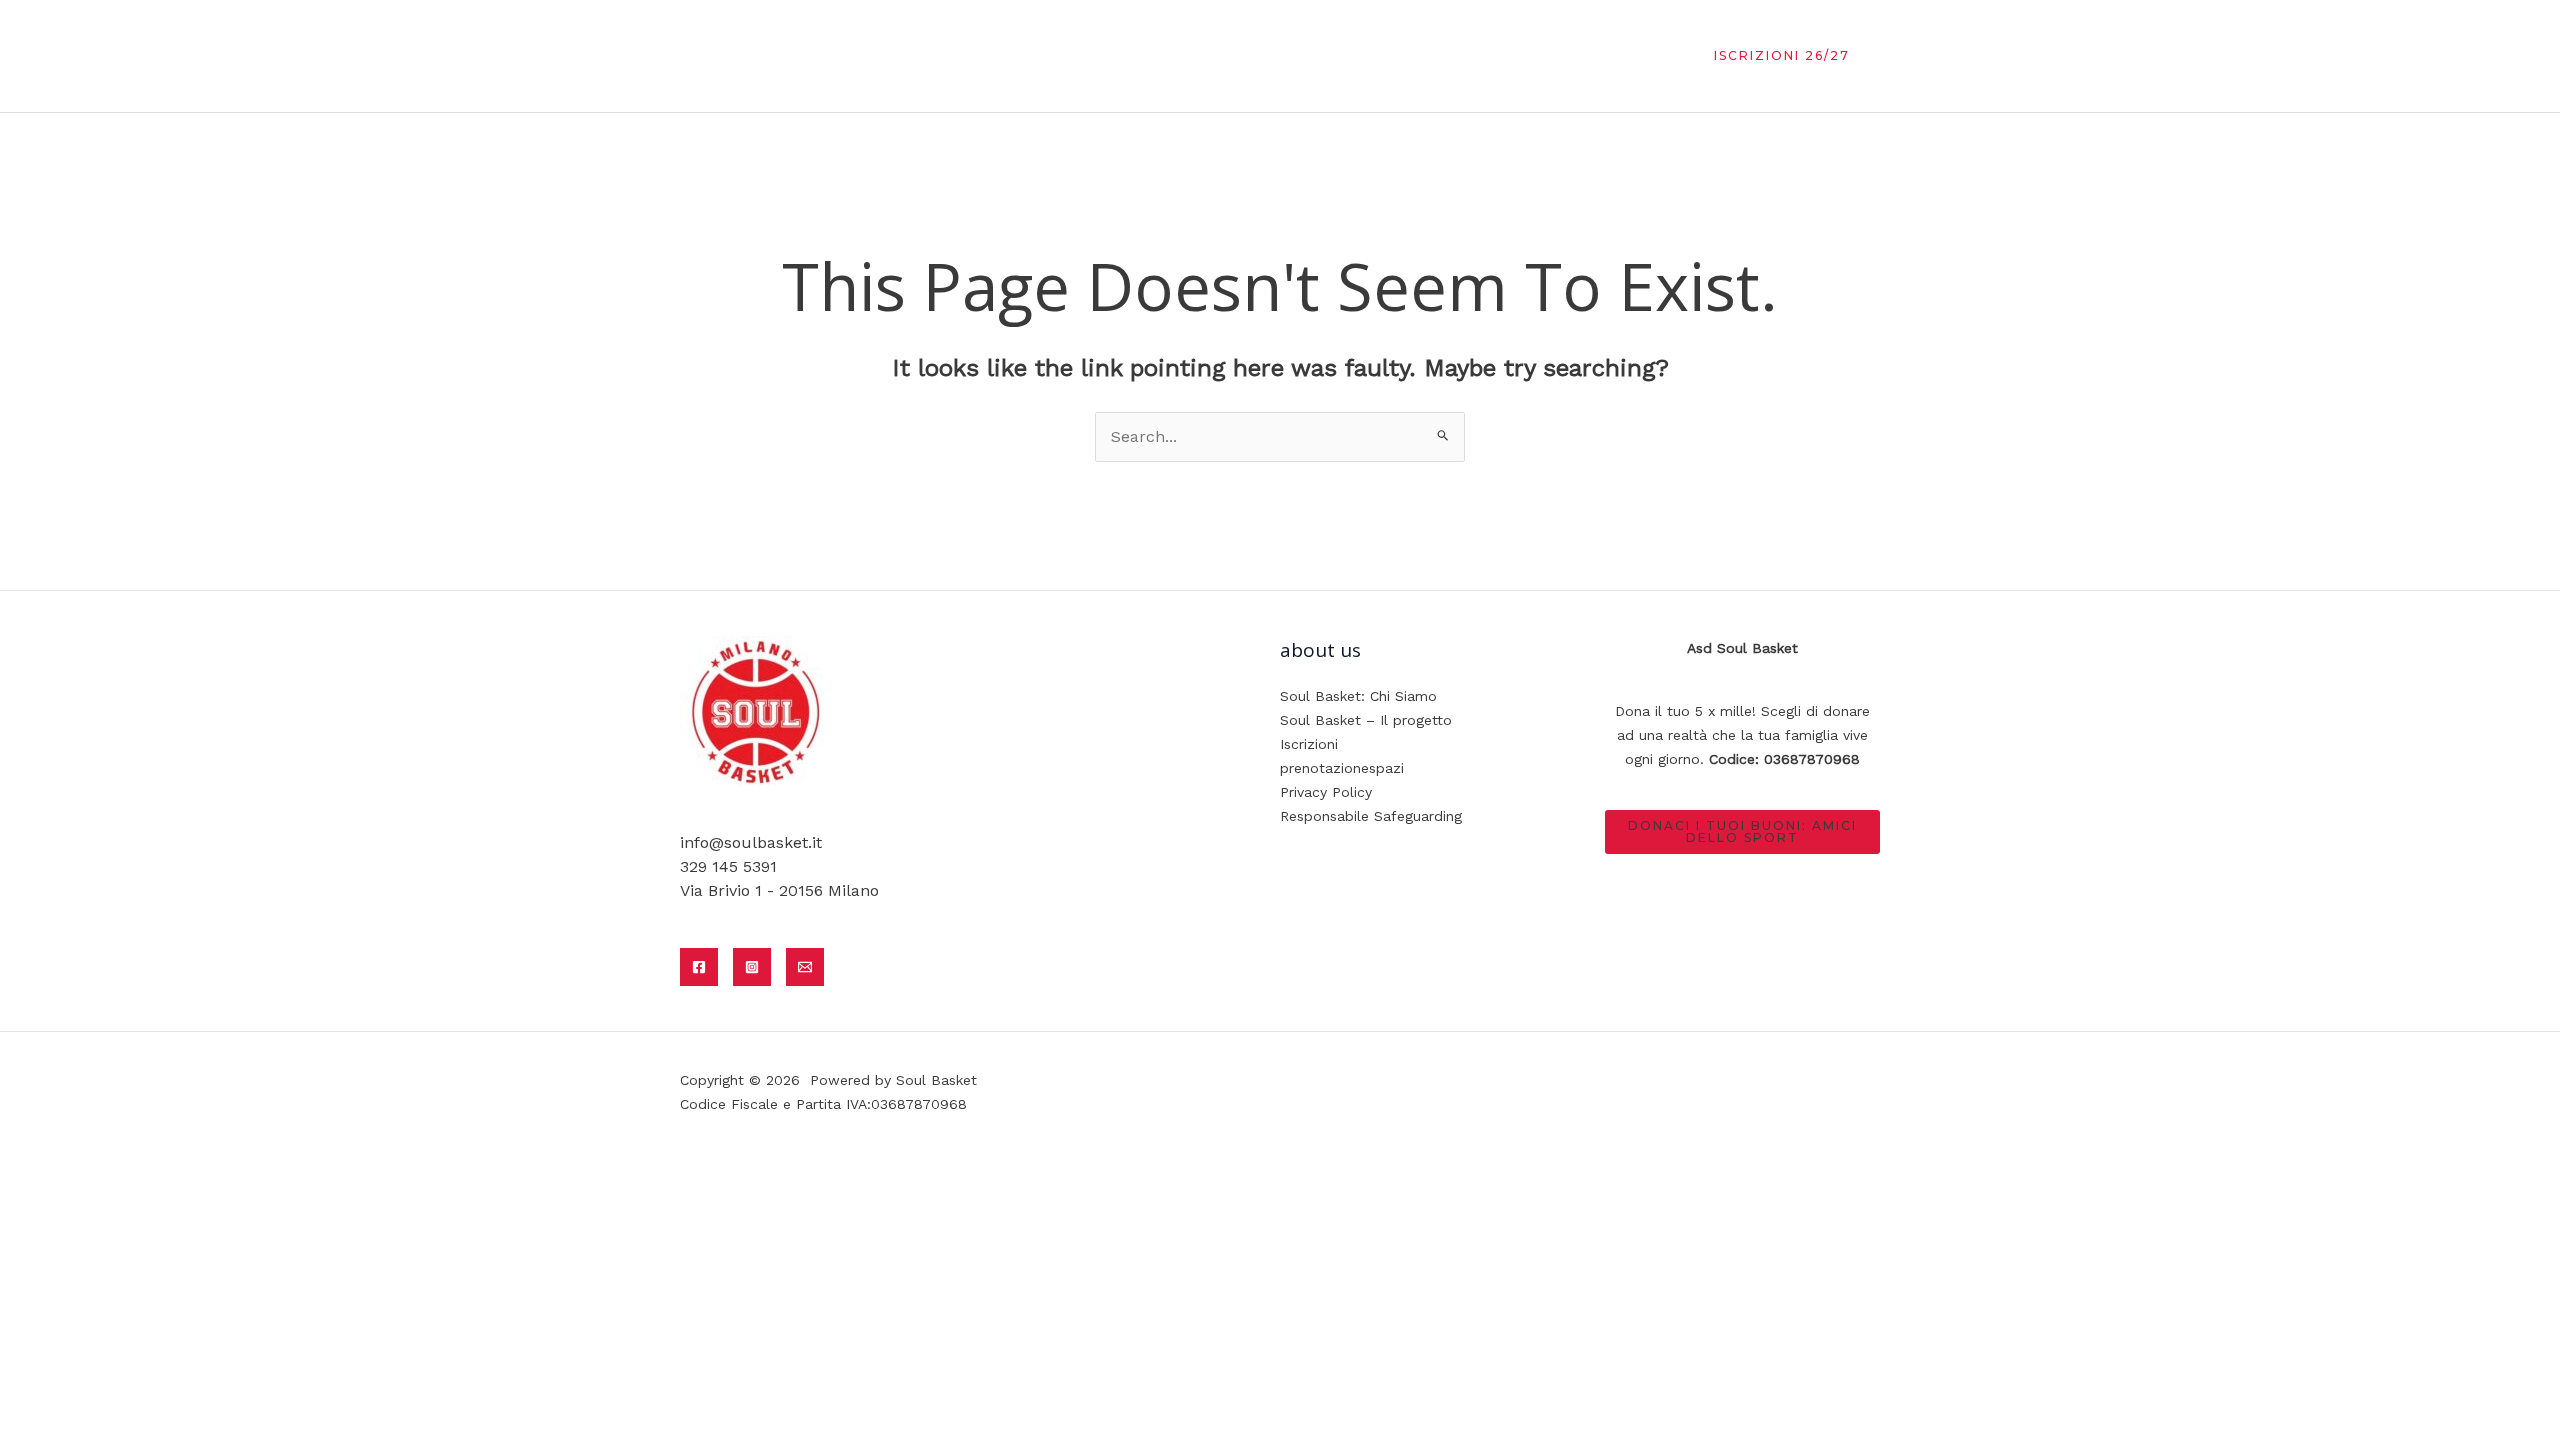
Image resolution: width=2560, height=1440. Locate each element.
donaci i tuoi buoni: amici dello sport (1742, 831)
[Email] (805, 967)
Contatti (1618, 55)
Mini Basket (1331, 55)
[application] (1546, 55)
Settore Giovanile (1471, 55)
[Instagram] (752, 967)
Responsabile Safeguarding (1371, 816)
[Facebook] (699, 967)
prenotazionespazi (1342, 768)
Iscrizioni (1309, 744)
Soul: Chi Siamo (1194, 55)
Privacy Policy (1326, 792)
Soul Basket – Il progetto (1366, 720)
